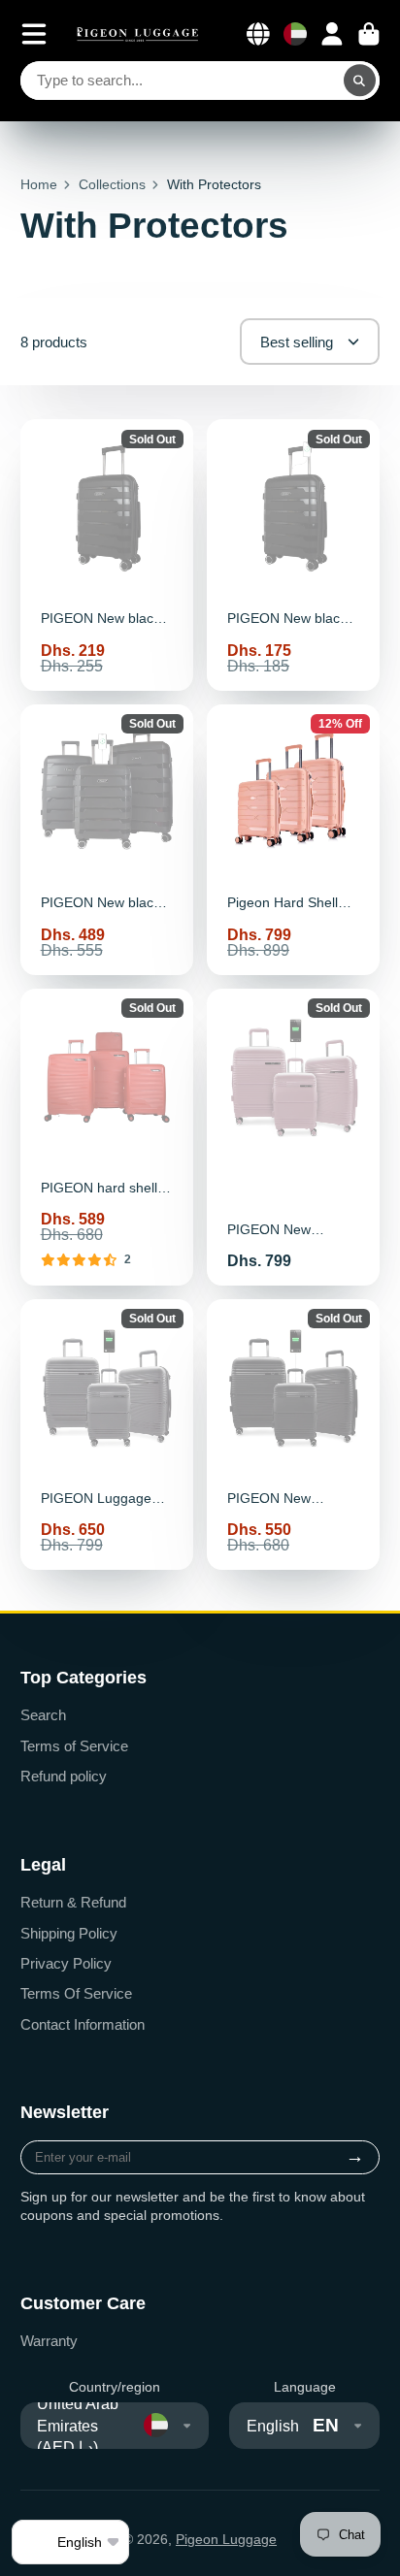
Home (39, 184)
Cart (369, 34)
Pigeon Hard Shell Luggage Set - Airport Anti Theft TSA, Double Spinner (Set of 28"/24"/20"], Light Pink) (293, 840)
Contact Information (83, 2024)
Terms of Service (74, 1746)
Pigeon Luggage (226, 2539)
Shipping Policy (69, 1933)
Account (332, 34)
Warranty (49, 2341)
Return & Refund (73, 1902)
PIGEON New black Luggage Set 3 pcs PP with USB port (107, 840)
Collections (112, 184)
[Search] (360, 81)
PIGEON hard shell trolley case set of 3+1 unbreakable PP (107, 1137)
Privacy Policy (66, 1963)
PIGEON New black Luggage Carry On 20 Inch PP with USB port (293, 554)
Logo (138, 34)
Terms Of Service (76, 1993)
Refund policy (64, 1776)
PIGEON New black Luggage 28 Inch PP (107, 554)
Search (43, 1715)
